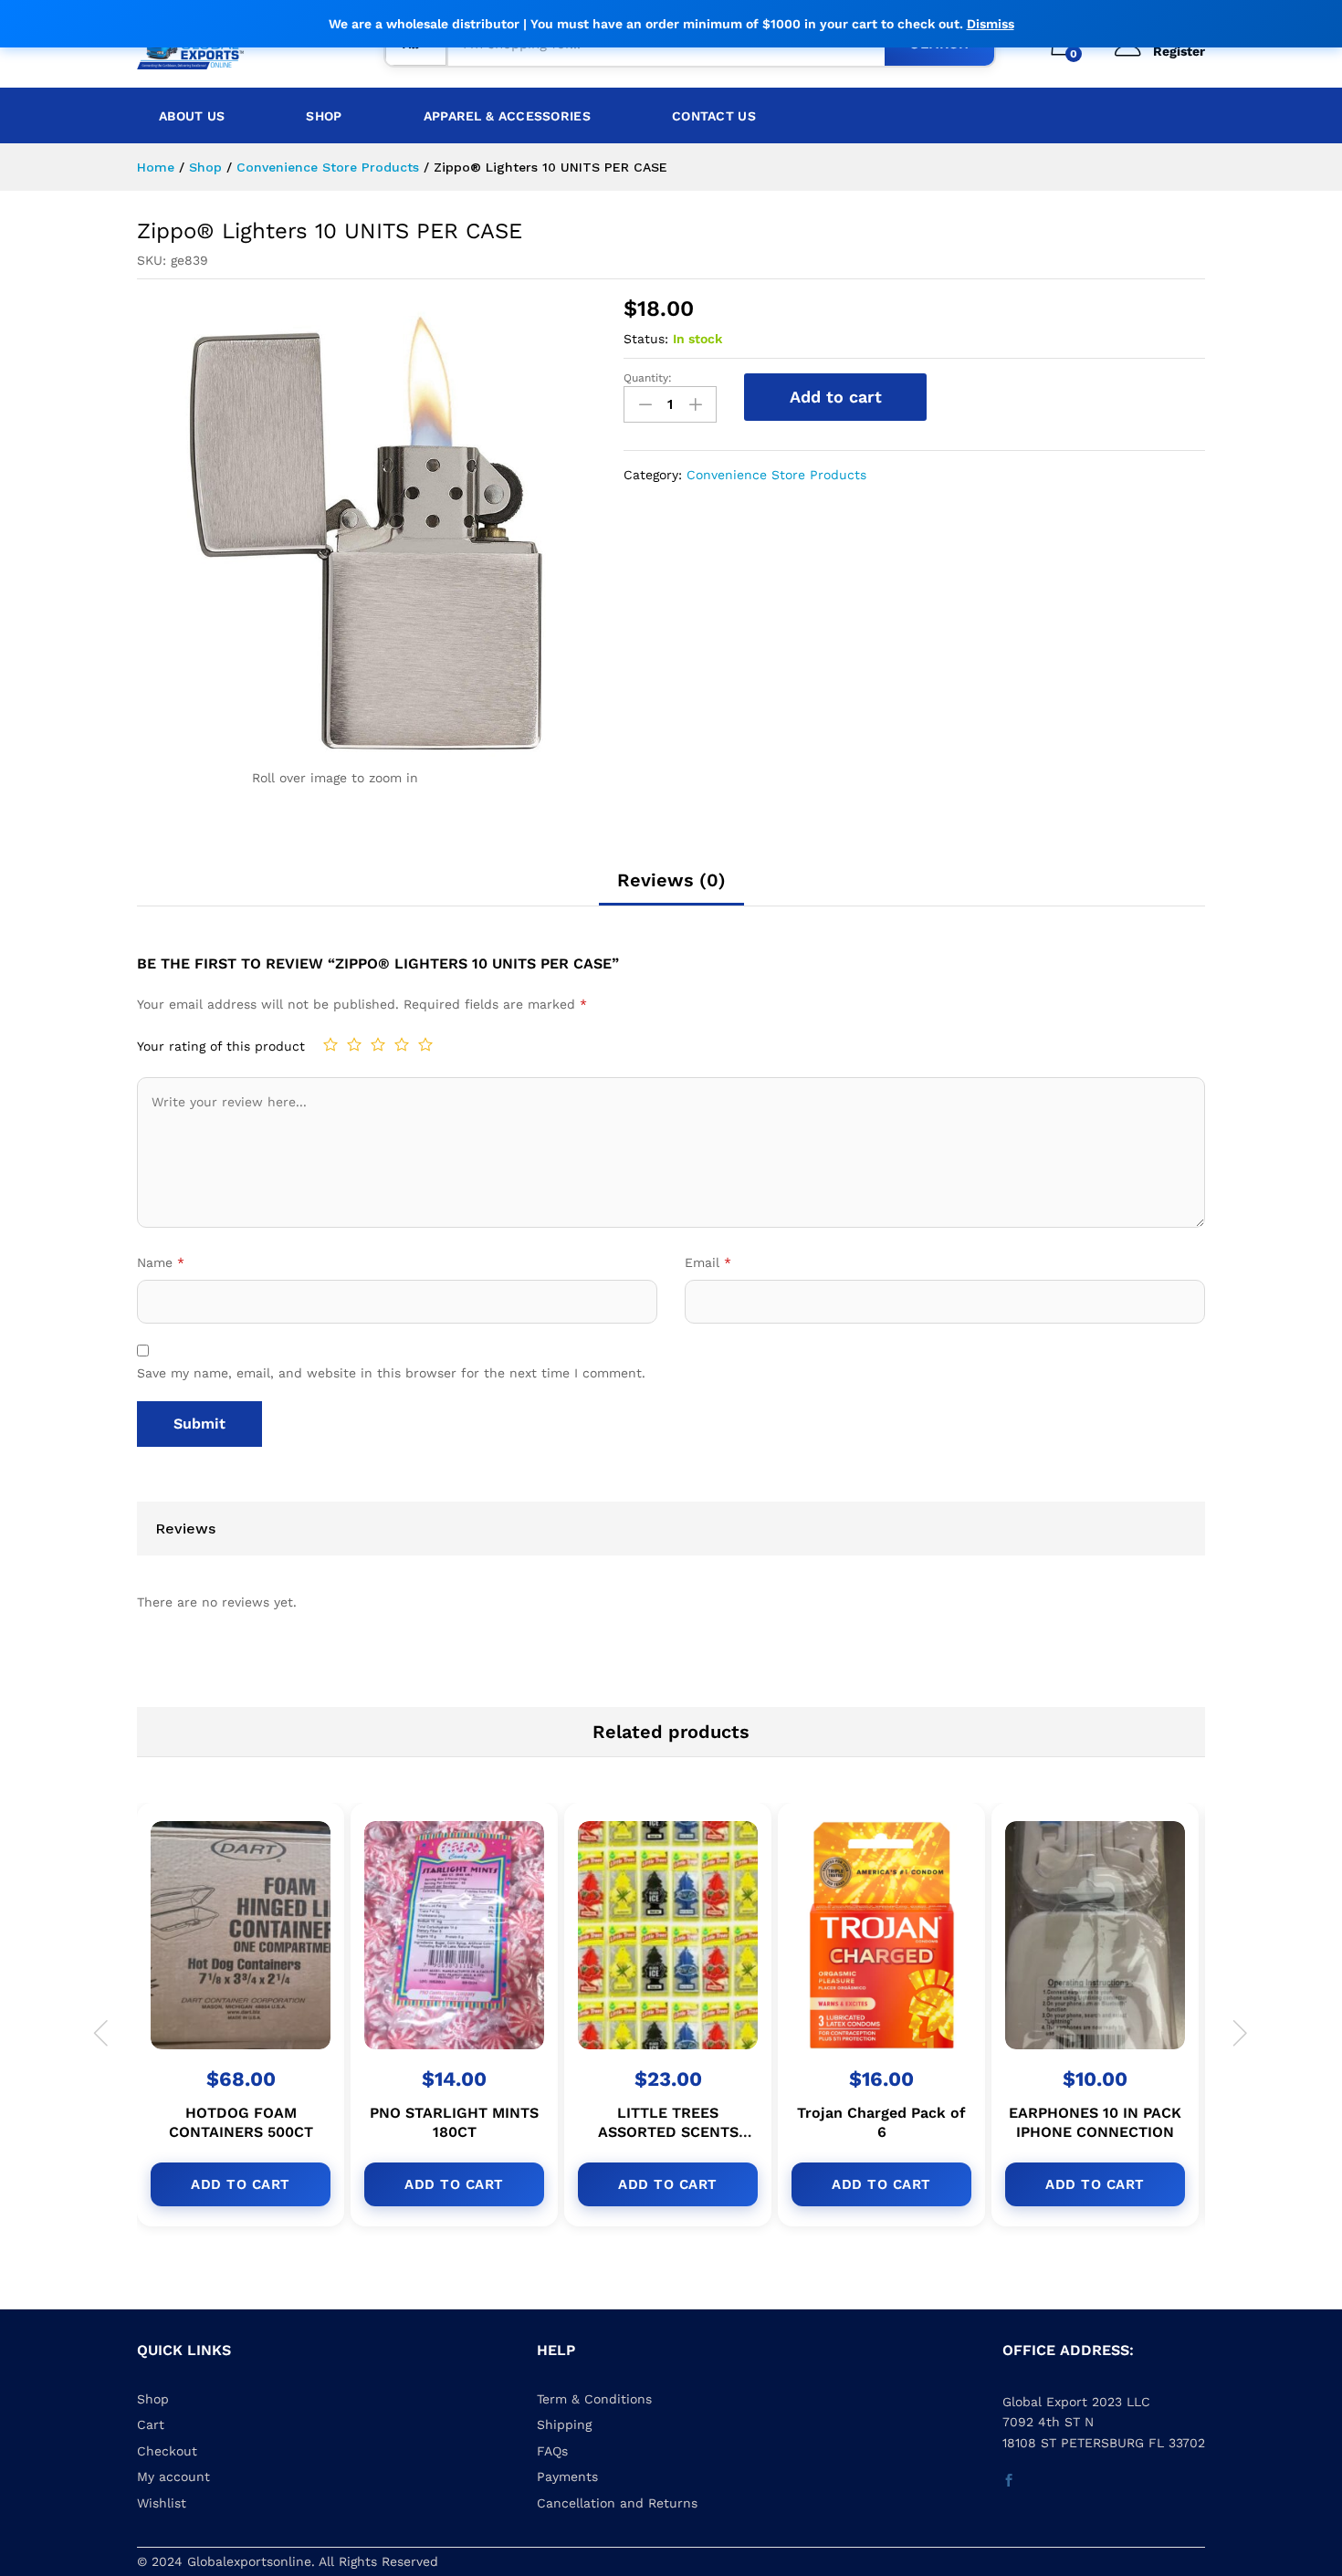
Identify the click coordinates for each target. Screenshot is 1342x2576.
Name (161, 1262)
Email (708, 1262)
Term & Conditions (594, 2399)
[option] (244, 2030)
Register (1179, 51)
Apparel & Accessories (507, 116)
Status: (646, 339)
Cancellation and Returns (617, 2503)
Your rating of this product (221, 1046)
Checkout (167, 2451)
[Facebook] (1009, 2481)
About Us (192, 116)
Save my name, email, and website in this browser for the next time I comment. (391, 1373)
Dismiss (991, 24)
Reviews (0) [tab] (671, 880)
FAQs (552, 2451)
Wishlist (162, 2503)
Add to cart (836, 397)
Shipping (564, 2424)
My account (173, 2477)
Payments (567, 2477)
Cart (151, 2424)
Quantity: (648, 378)
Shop (324, 116)
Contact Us (714, 116)
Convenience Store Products (776, 475)
